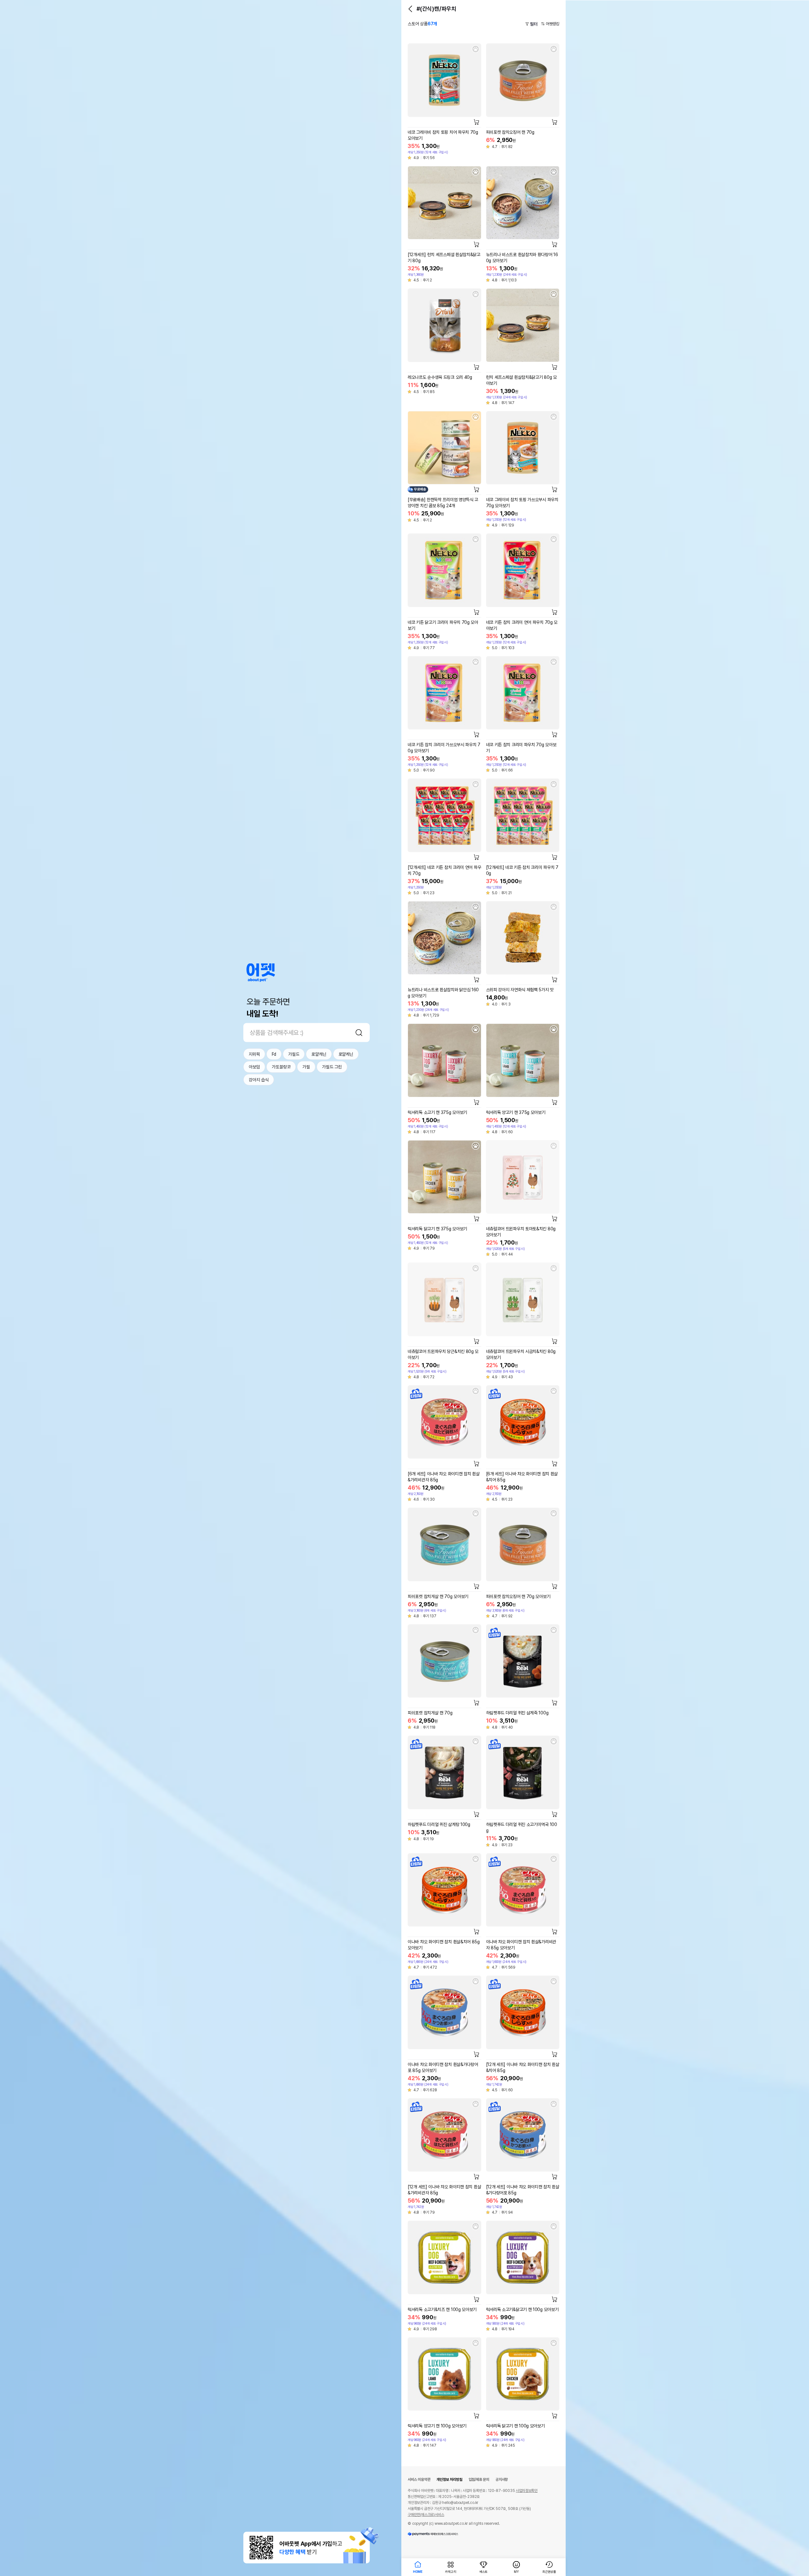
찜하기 (476, 49)
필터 (534, 24)
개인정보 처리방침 (449, 2480)
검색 (359, 1032)
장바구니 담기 (477, 122)
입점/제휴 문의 (479, 2480)
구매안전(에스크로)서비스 (426, 2515)
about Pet (261, 972)
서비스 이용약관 (419, 2480)
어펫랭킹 (553, 24)
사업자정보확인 (527, 2491)
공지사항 (502, 2480)
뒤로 (410, 9)
